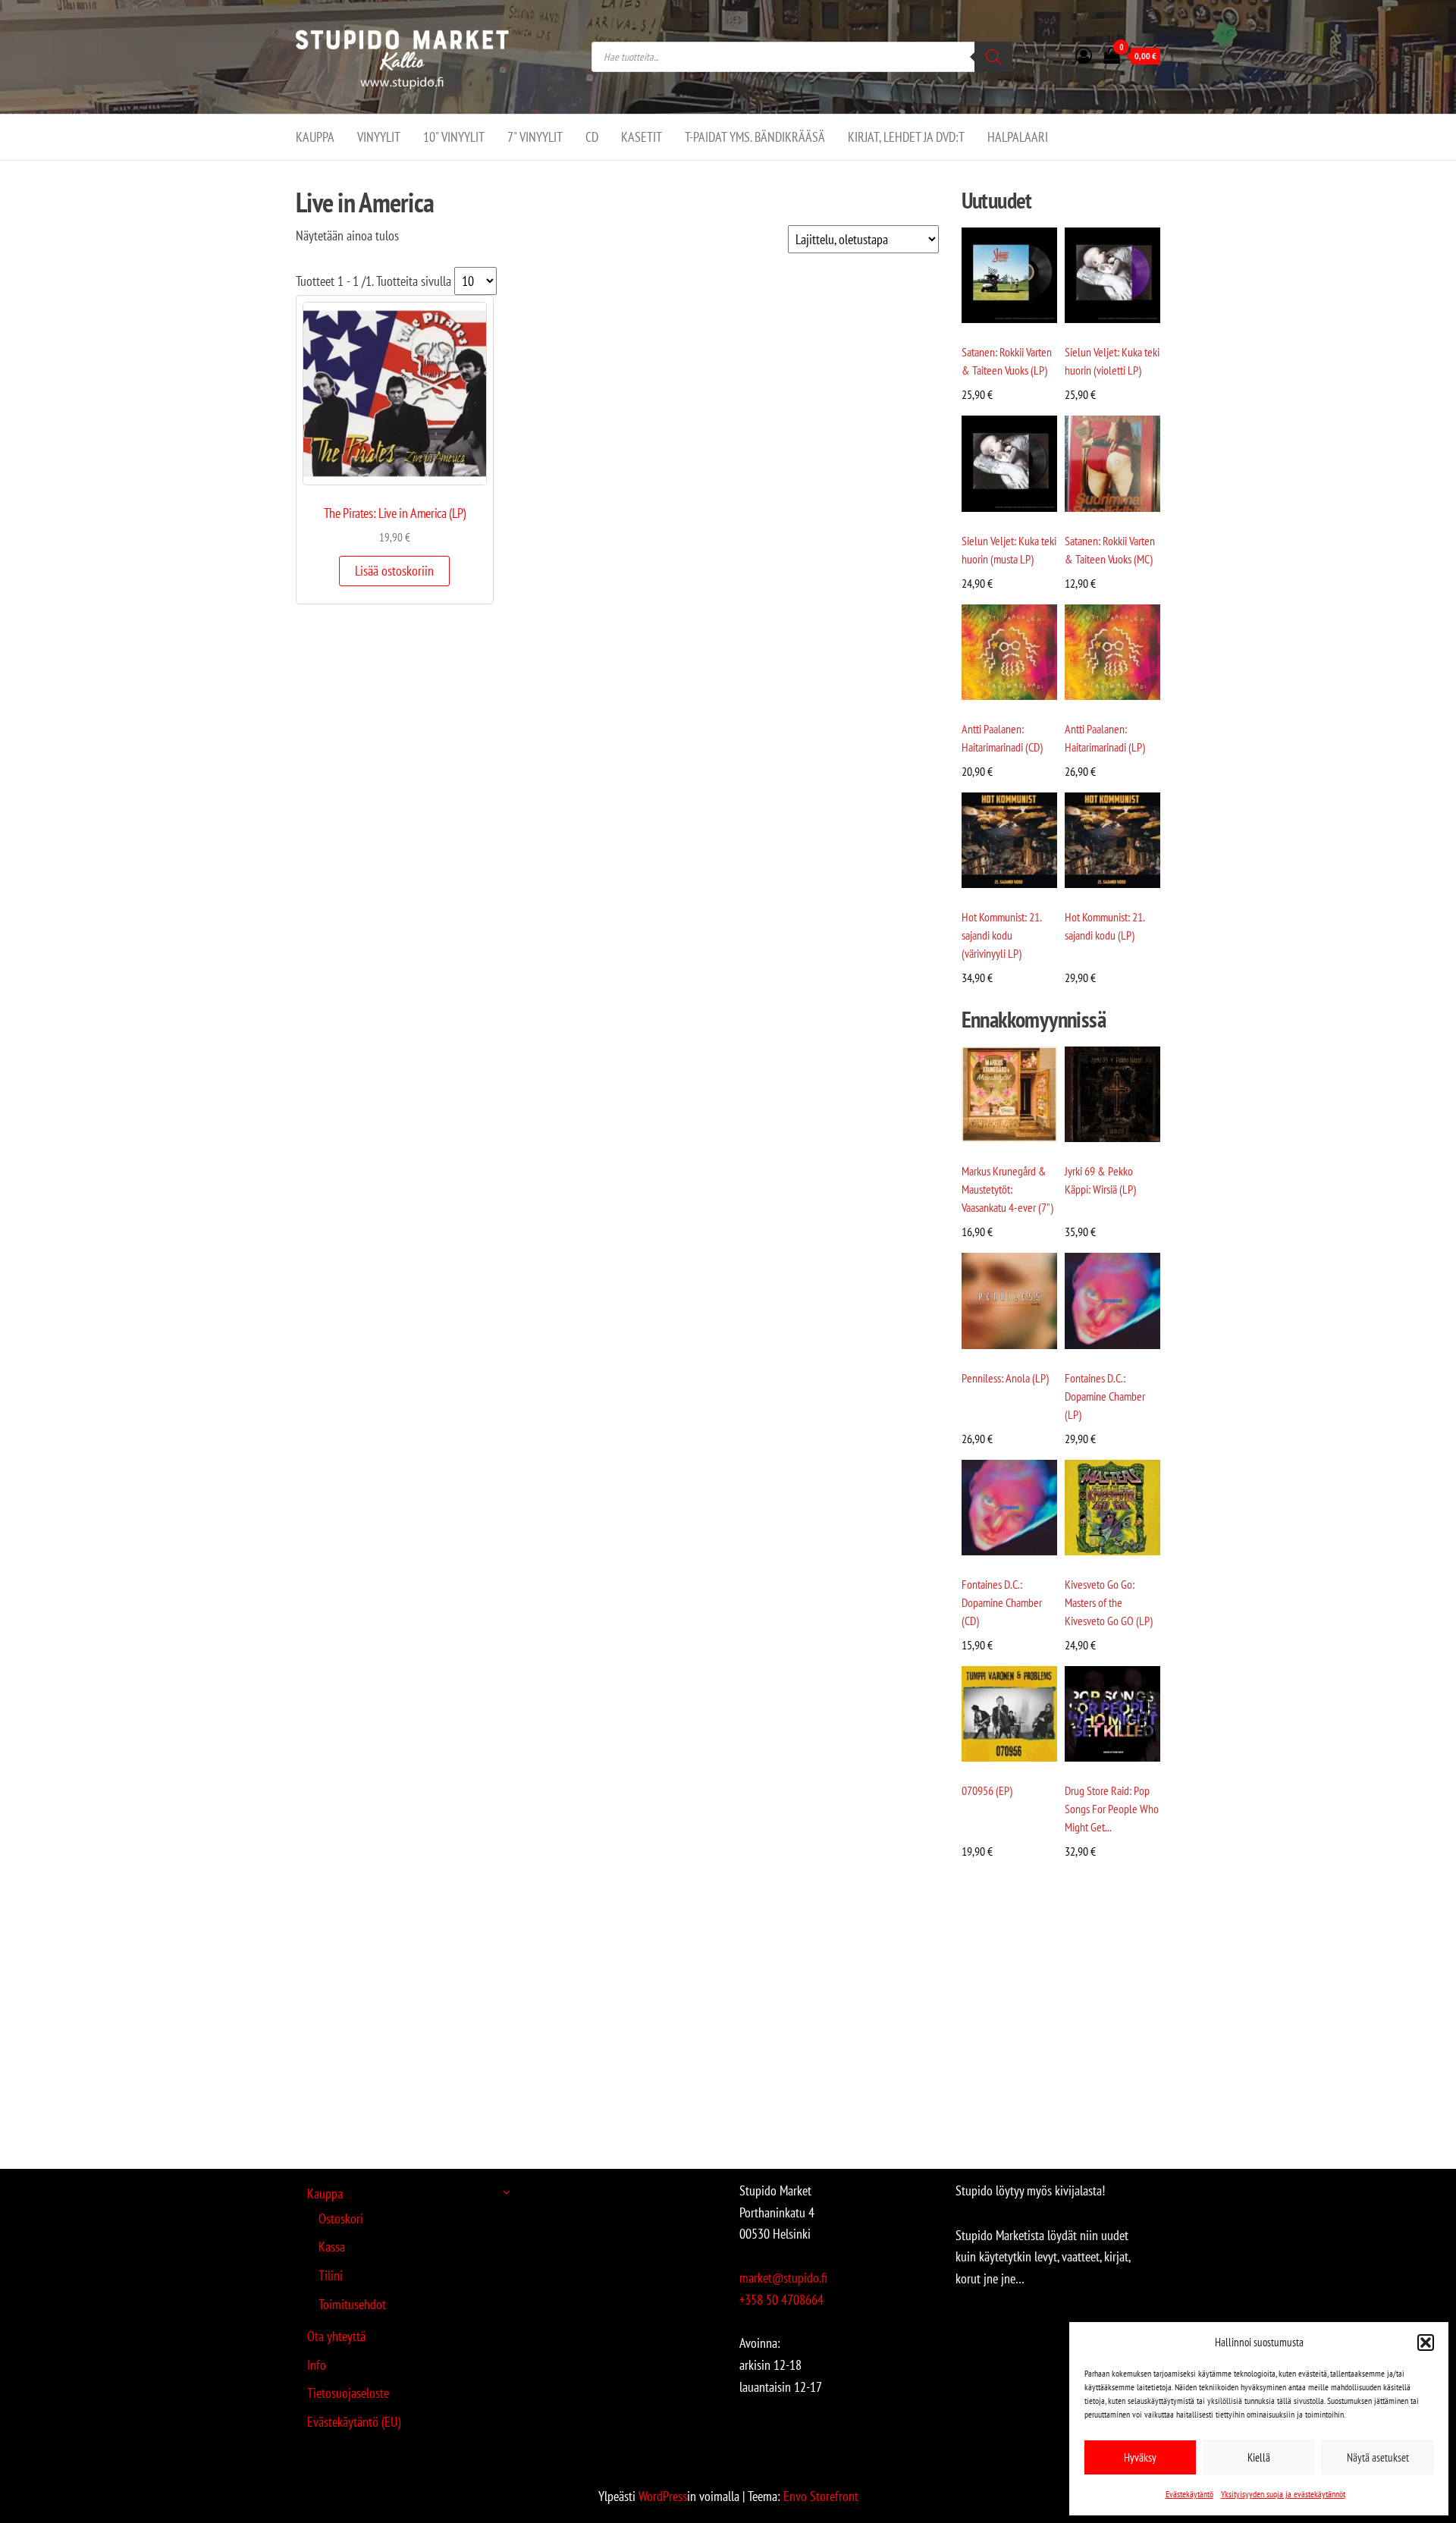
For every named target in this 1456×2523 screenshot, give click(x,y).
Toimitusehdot (352, 2304)
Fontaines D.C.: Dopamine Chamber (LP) (1105, 1396)
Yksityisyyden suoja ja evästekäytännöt (1283, 2494)
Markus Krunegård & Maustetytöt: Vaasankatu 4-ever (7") (1007, 1189)
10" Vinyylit (454, 137)
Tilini (331, 2275)
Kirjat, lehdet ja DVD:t (906, 137)
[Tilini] (1084, 55)
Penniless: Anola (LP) (1005, 1378)
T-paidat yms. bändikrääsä (755, 137)
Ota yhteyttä (336, 2336)
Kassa (332, 2247)
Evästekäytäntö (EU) (354, 2422)
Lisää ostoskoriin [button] (394, 571)
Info (317, 2365)
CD (592, 137)
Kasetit (642, 137)
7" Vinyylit (535, 137)
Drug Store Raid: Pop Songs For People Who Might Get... (1112, 1809)
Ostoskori (341, 2219)
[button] (1426, 2343)
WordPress (663, 2496)
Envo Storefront (821, 2496)
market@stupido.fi (783, 2278)
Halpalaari (1018, 137)
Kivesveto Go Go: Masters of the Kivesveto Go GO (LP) (1109, 1602)
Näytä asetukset (1378, 2457)
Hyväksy (1140, 2457)
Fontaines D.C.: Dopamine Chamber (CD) (1002, 1602)
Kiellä (1259, 2457)
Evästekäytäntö (1189, 2494)
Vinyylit (379, 137)
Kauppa (315, 137)
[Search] (993, 57)
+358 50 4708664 (781, 2300)
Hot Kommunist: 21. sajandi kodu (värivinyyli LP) (1001, 935)
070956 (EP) (987, 1790)
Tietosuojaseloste (348, 2393)
